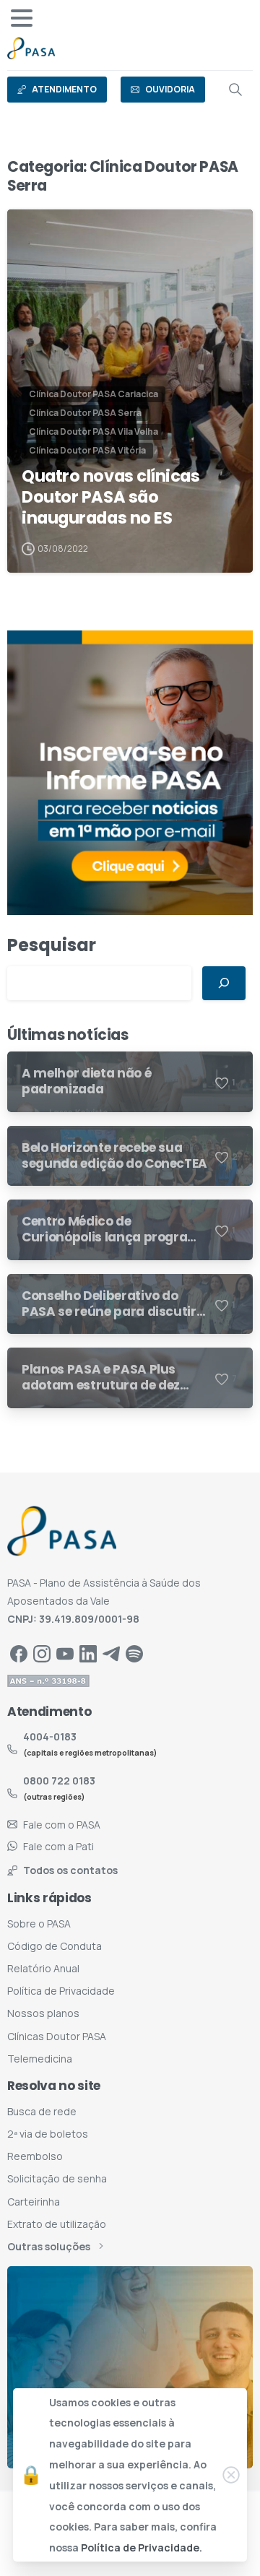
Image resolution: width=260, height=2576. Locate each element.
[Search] (235, 90)
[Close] (231, 2475)
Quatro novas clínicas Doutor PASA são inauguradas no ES (111, 497)
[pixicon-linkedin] (88, 1653)
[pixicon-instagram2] (42, 1653)
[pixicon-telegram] (111, 1653)
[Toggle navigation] (22, 18)
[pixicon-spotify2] (134, 1653)
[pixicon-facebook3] (19, 1653)
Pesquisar (52, 945)
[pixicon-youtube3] (65, 1653)
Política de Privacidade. (142, 2547)
